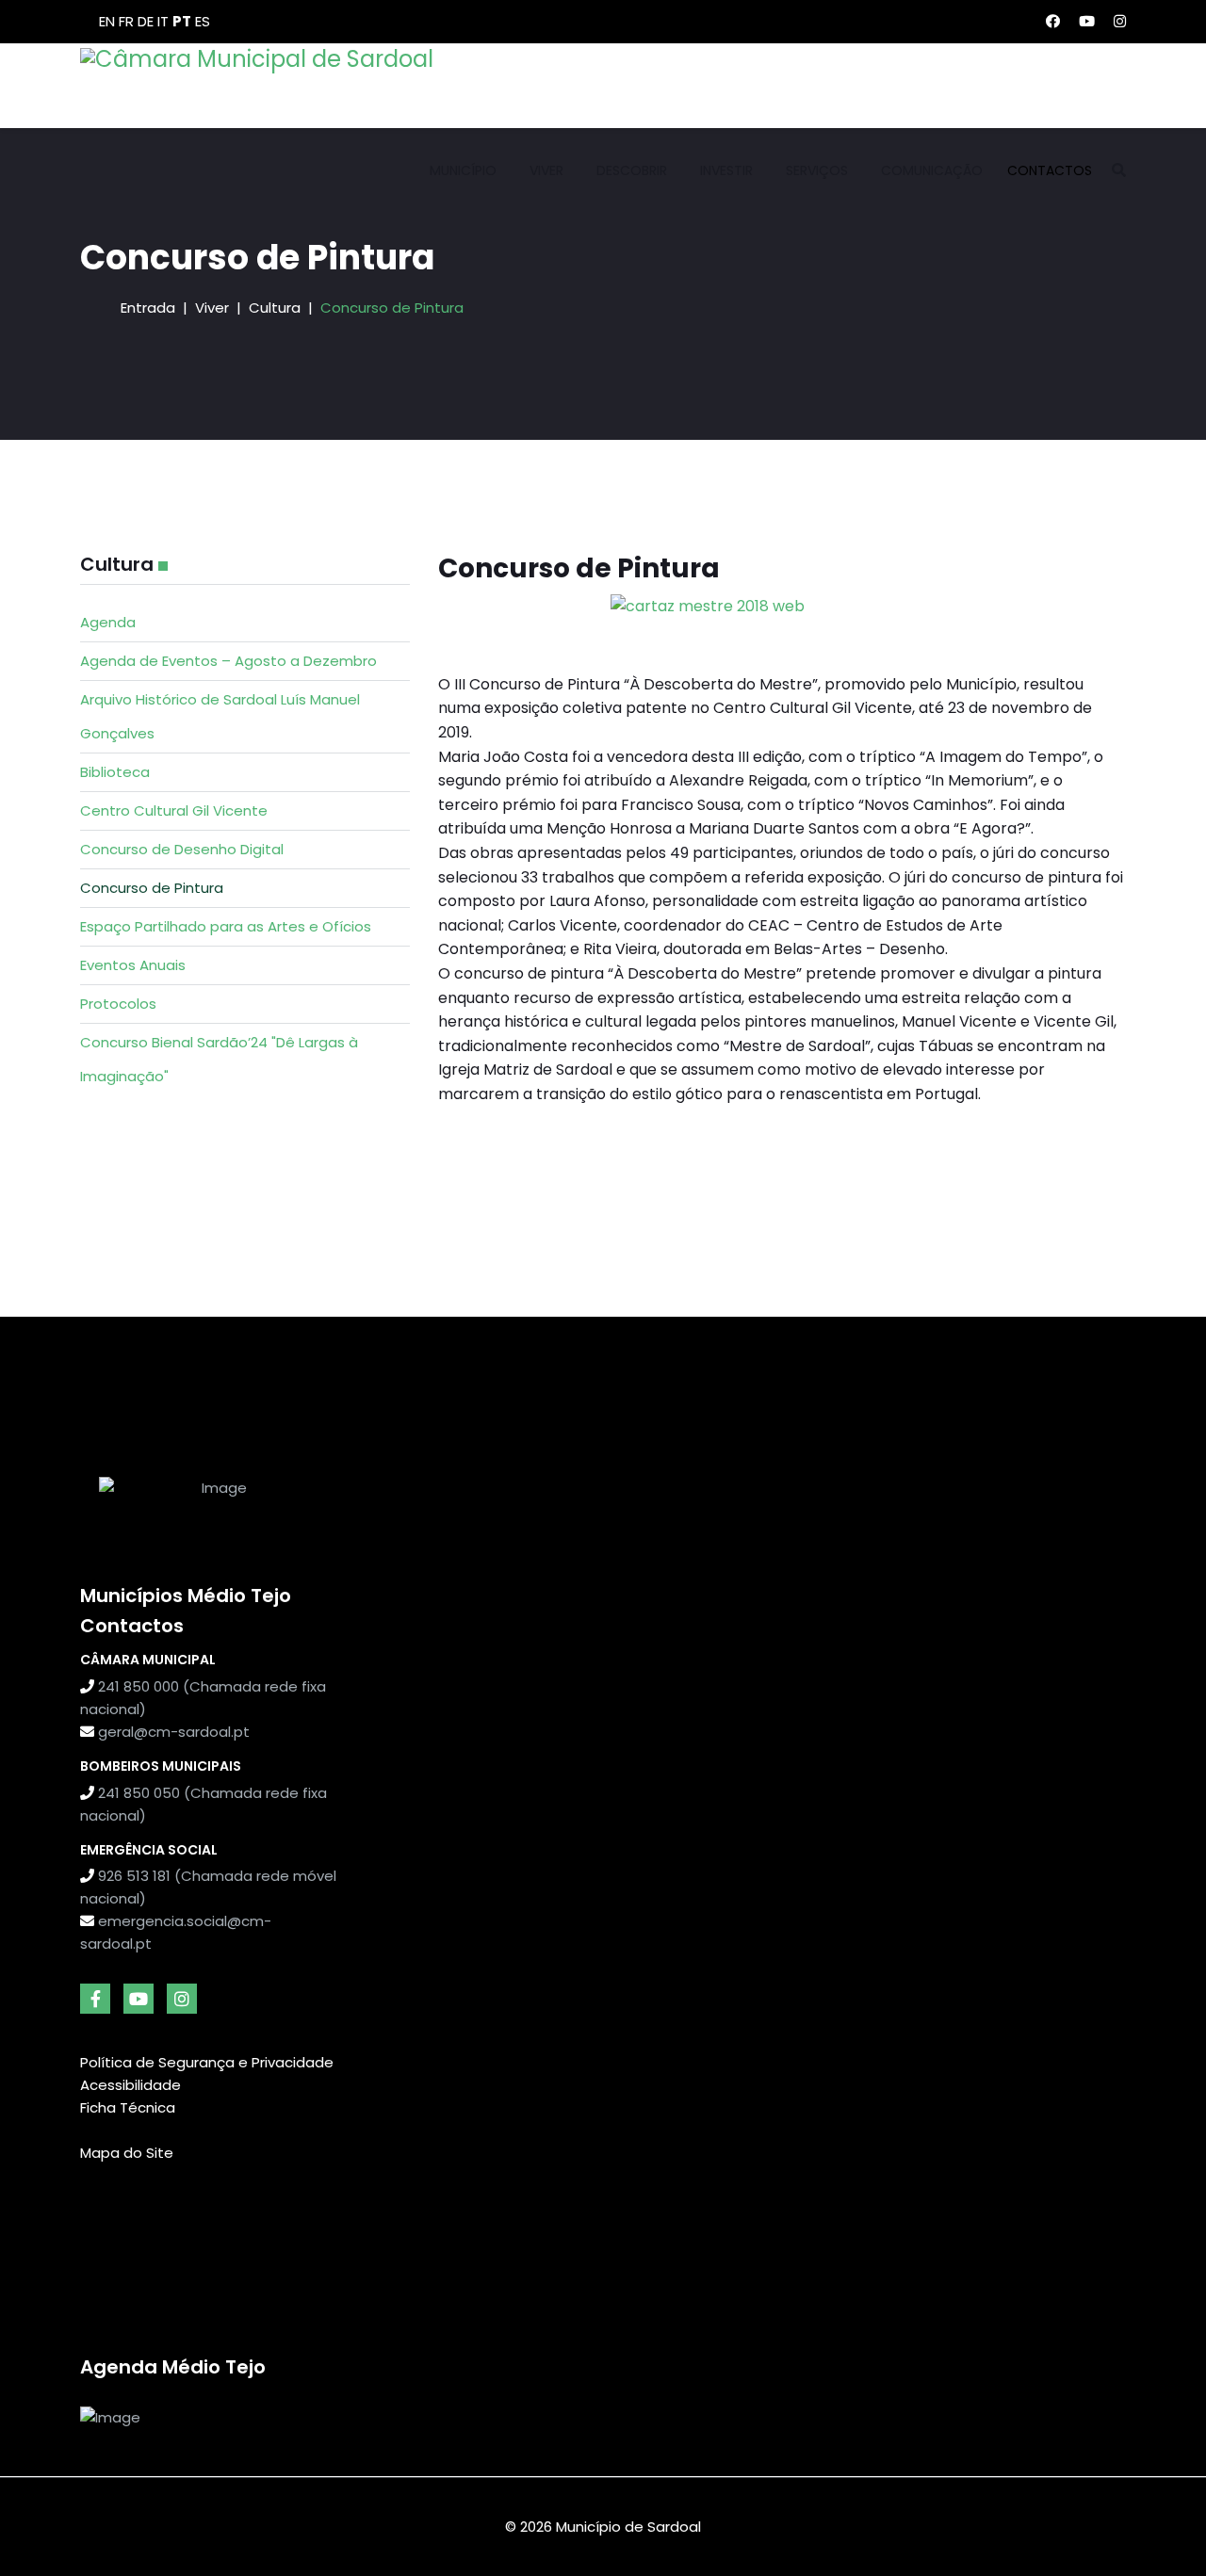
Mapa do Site (127, 2153)
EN (107, 21)
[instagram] (182, 1999)
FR (126, 21)
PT (182, 21)
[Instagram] (1120, 21)
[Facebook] (1053, 21)
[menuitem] (245, 623)
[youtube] (139, 1999)
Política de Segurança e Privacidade (207, 2062)
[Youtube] (1087, 21)
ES (203, 21)
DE (146, 21)
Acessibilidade (130, 2085)
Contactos (1050, 170)
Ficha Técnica (128, 2107)
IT (163, 21)
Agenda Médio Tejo (173, 2367)
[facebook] (95, 1999)
